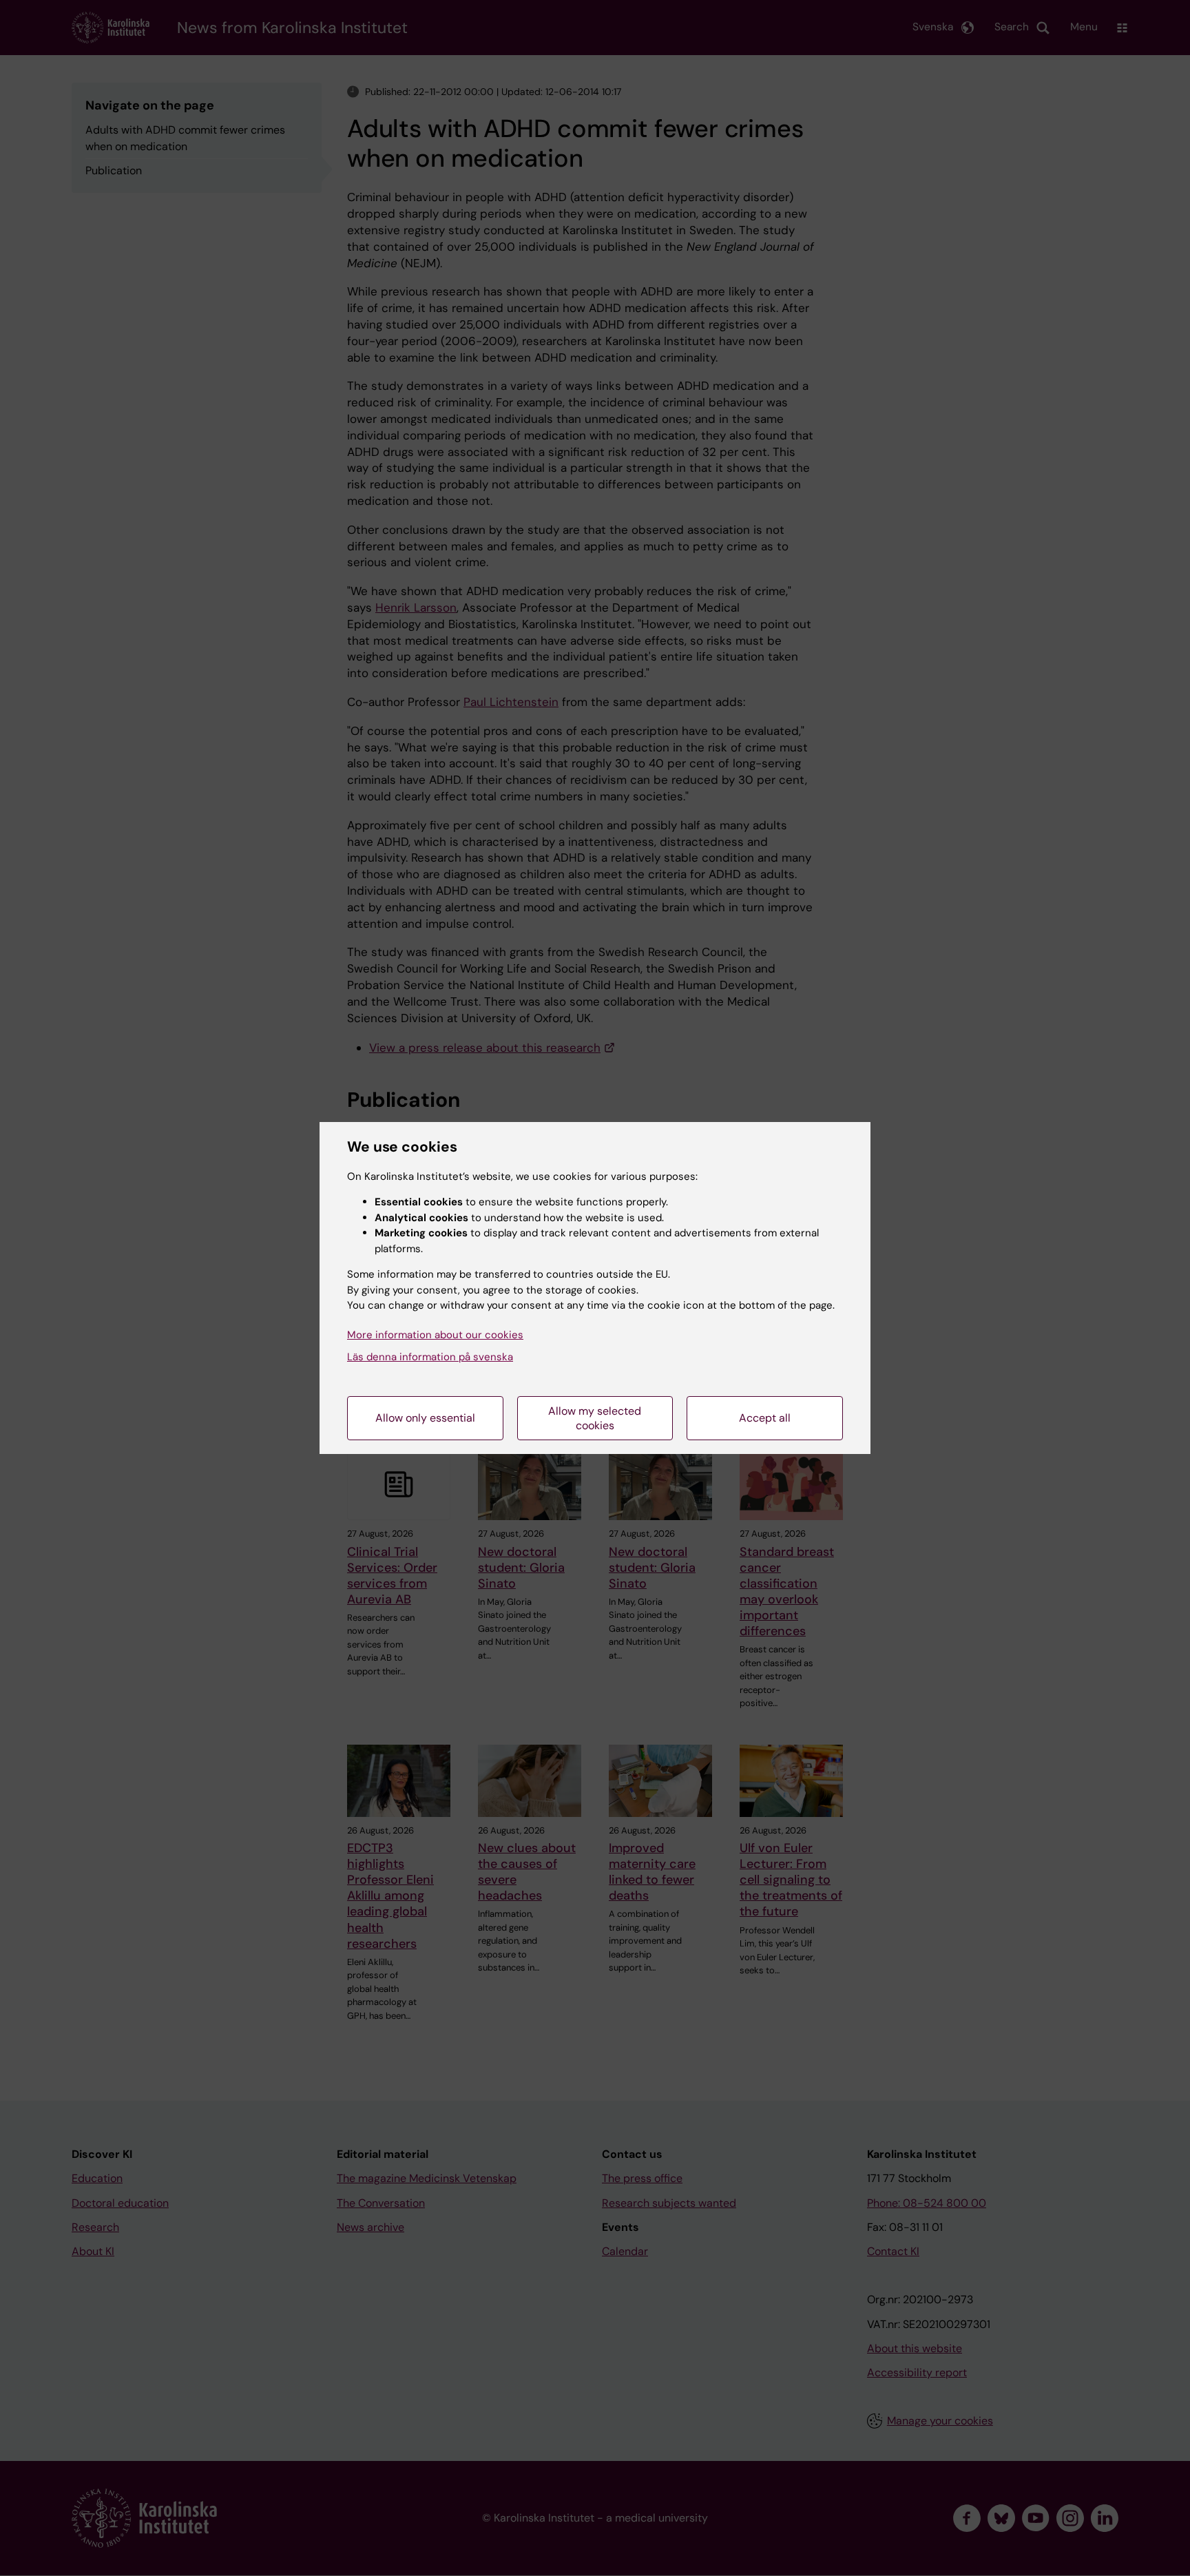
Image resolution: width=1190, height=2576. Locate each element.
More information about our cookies (435, 1335)
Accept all (765, 1418)
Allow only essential (425, 1418)
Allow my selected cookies (595, 1418)
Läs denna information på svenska (430, 1357)
